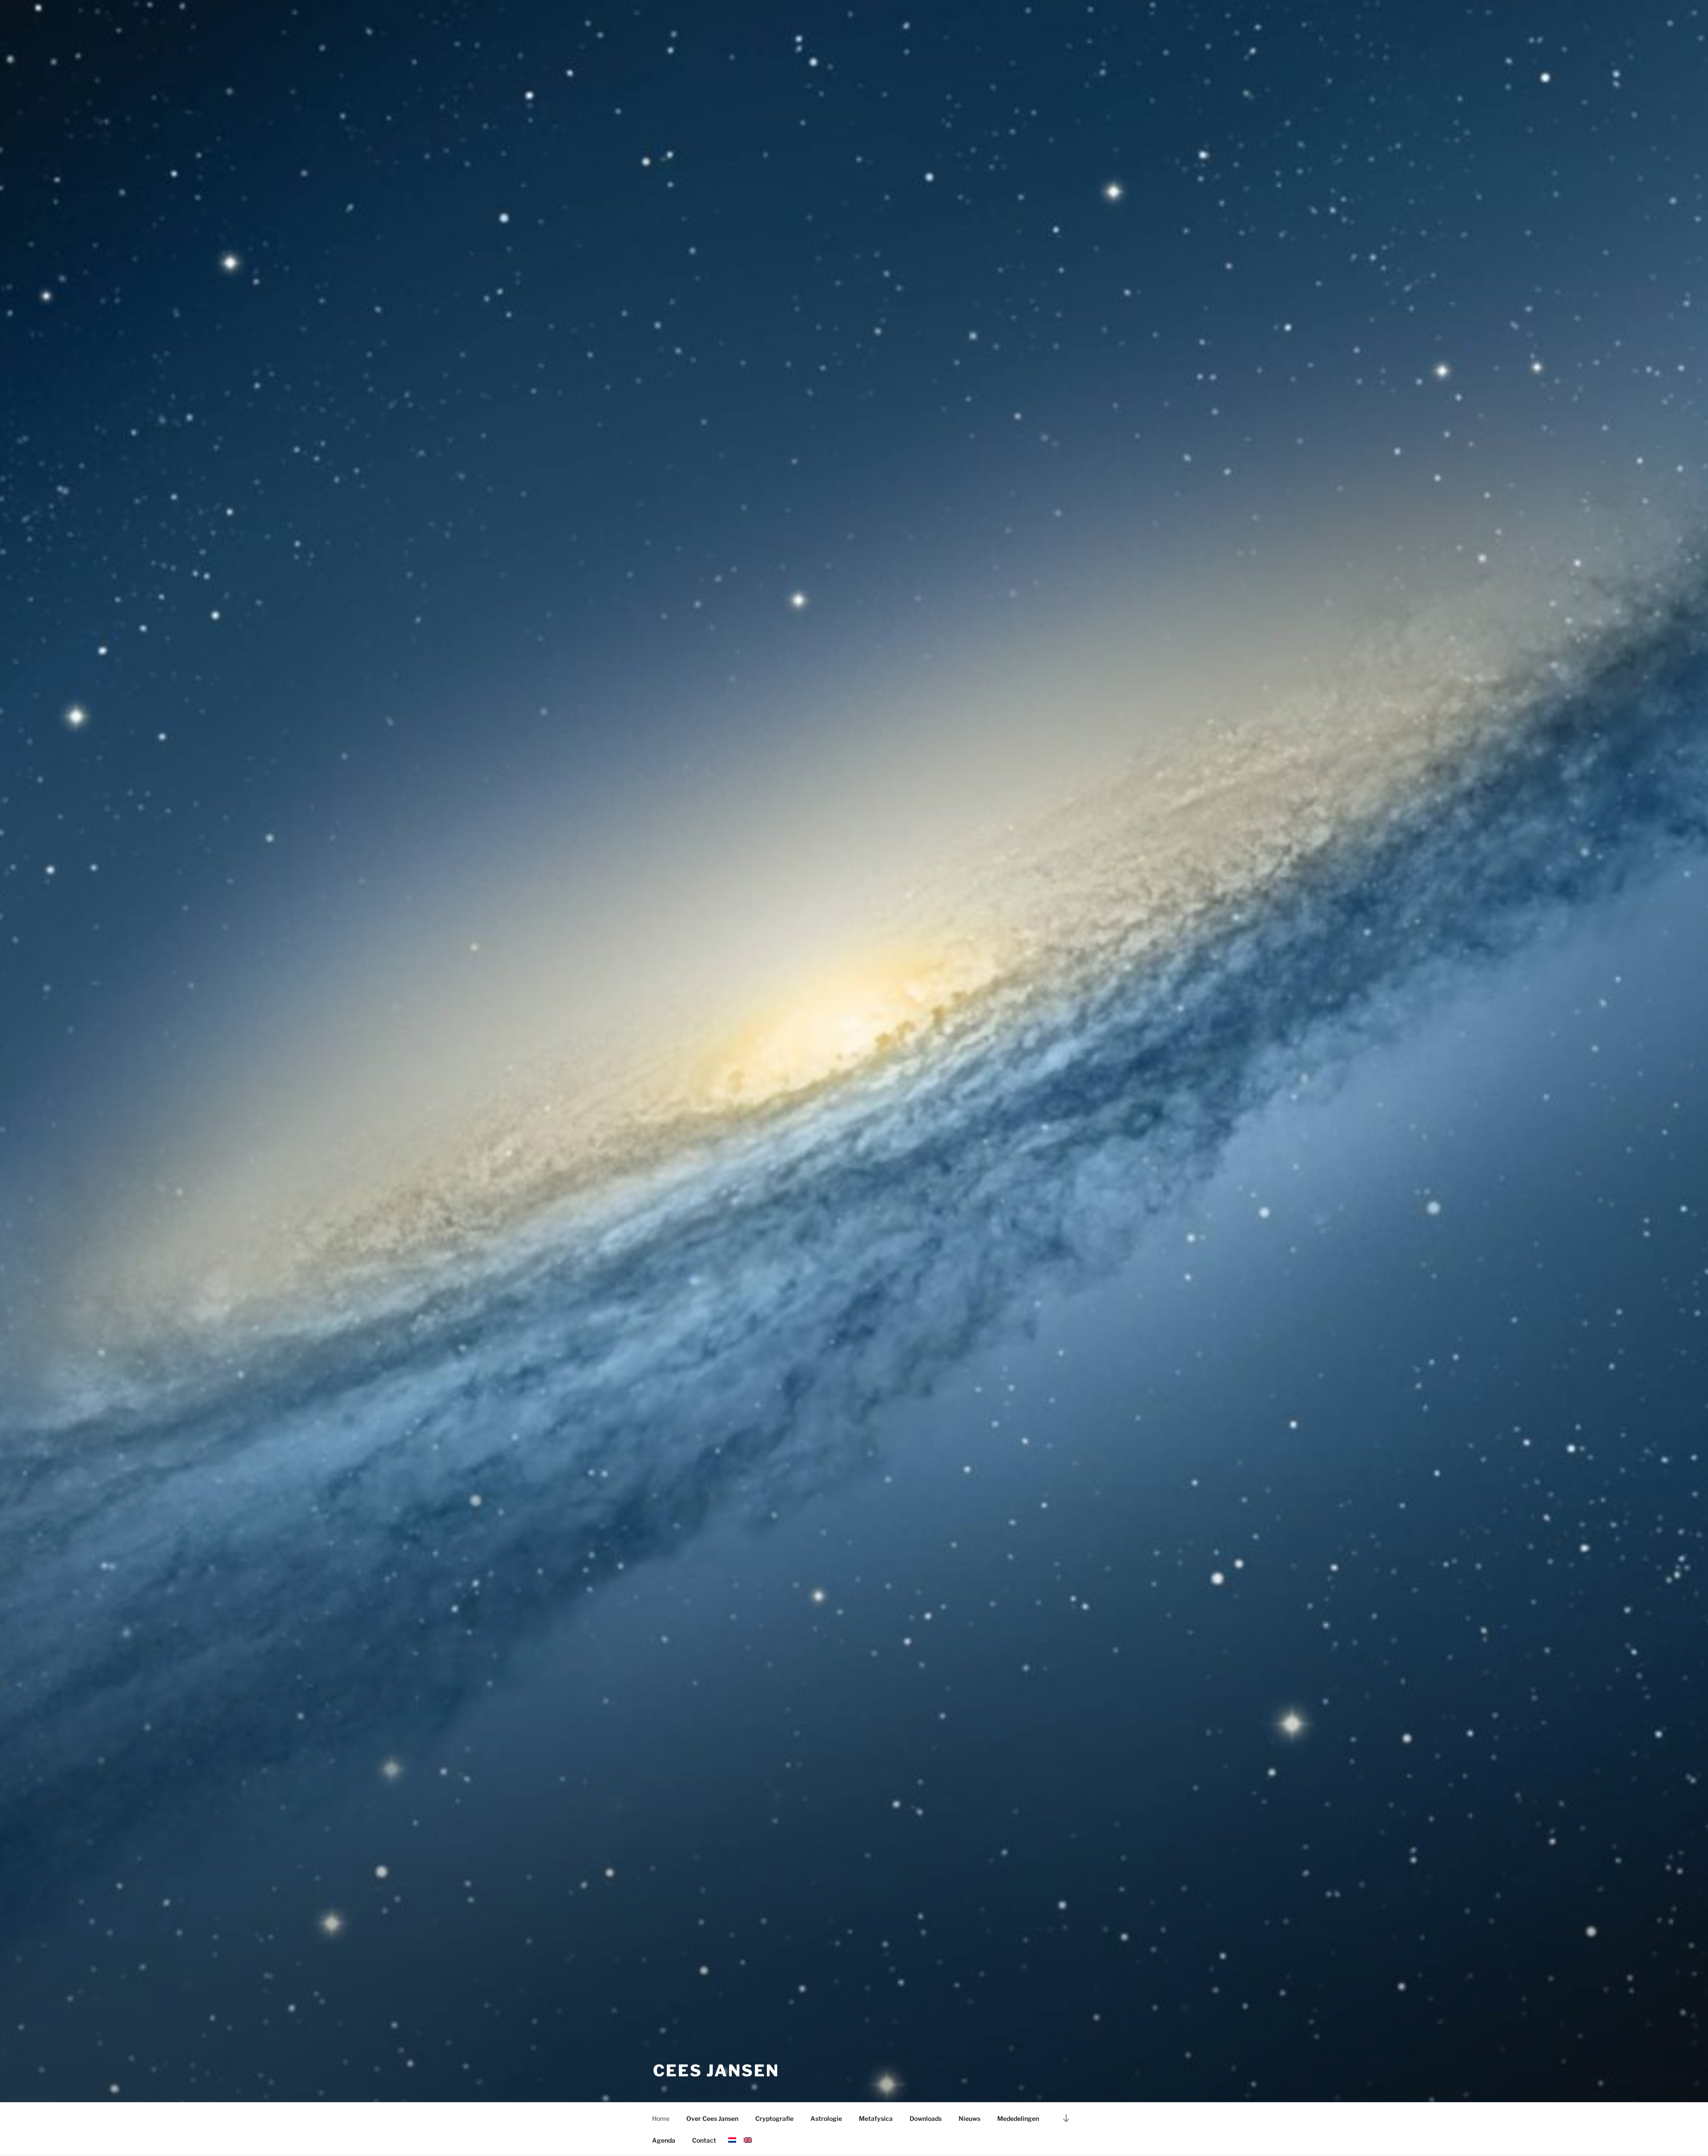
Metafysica (876, 2118)
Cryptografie (774, 2118)
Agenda (664, 2140)
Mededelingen (1018, 2118)
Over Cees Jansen (712, 2118)
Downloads (926, 2118)
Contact (704, 2140)
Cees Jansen (716, 2071)
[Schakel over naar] (732, 2140)
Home (661, 2118)
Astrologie (826, 2118)
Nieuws (969, 2118)
